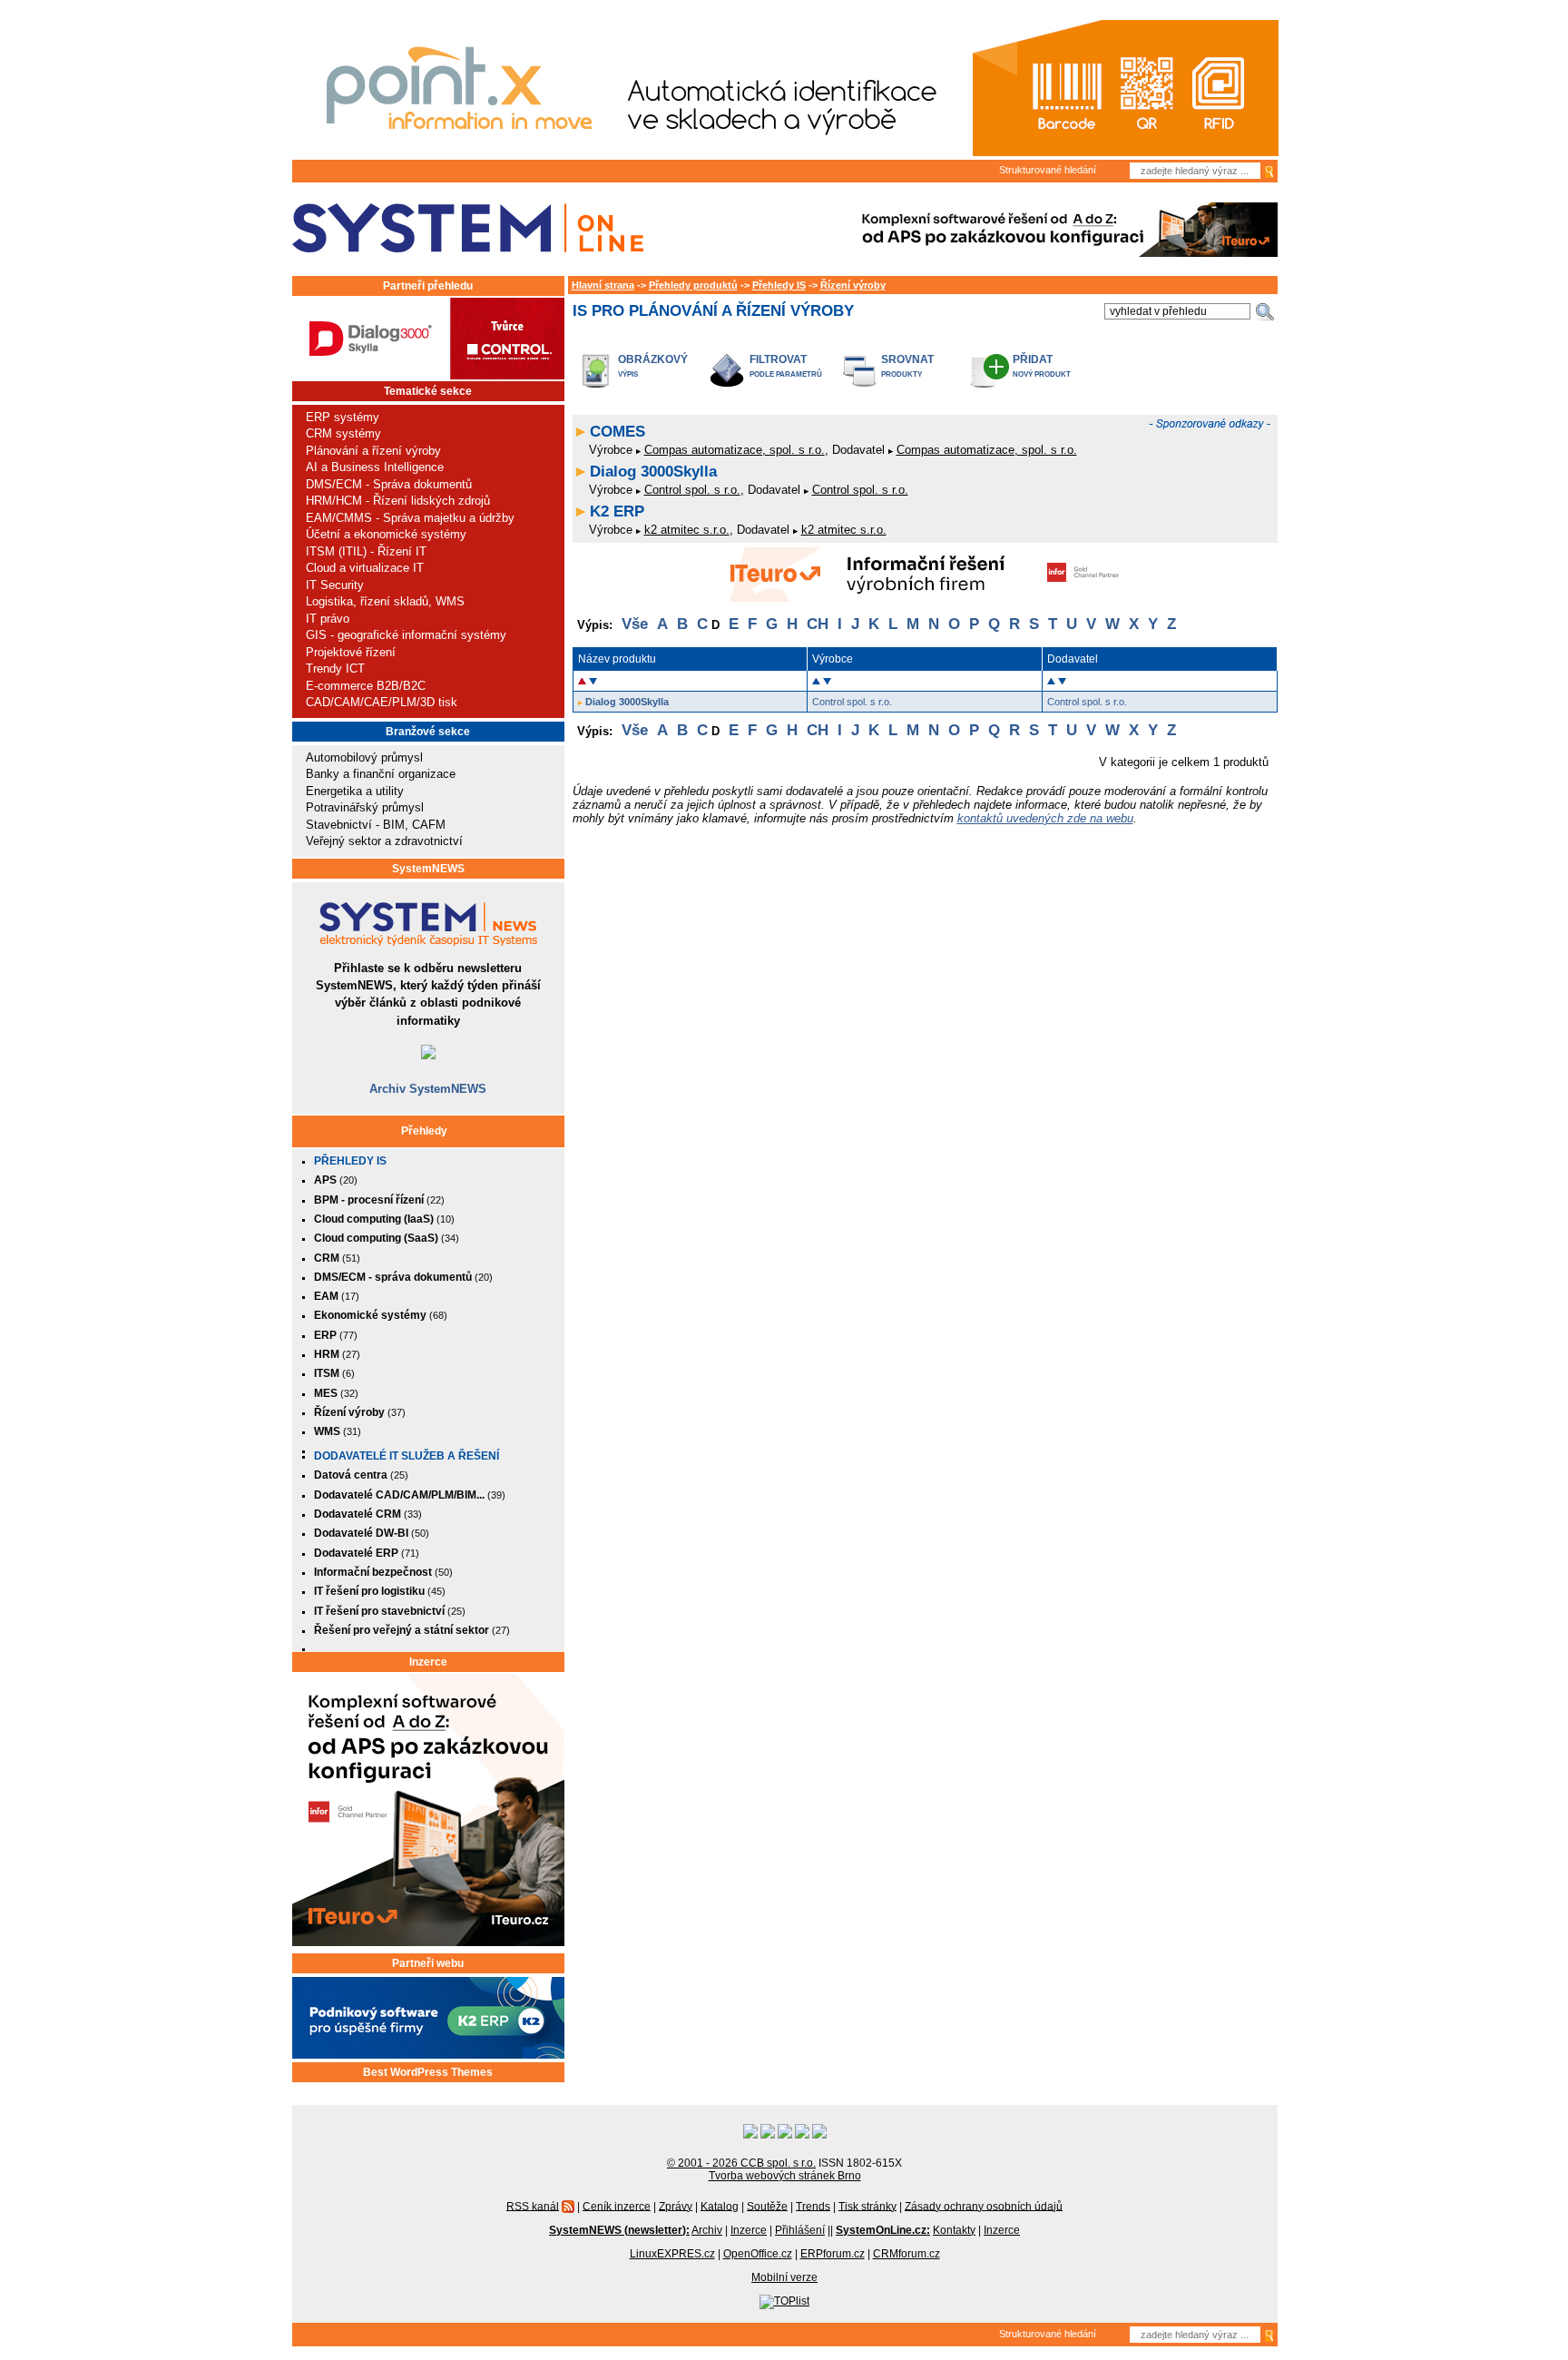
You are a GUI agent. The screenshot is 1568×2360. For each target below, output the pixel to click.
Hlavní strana (603, 285)
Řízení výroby (853, 285)
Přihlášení (800, 2230)
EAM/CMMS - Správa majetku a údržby (410, 518)
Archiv (707, 2230)
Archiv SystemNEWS (428, 1089)
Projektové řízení (351, 652)
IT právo (328, 619)
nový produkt (1042, 374)
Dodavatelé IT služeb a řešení (407, 1456)
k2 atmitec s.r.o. (687, 530)
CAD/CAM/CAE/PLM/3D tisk (382, 702)
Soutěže (767, 2206)
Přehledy (424, 1131)
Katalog (720, 2206)
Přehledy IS (350, 1161)
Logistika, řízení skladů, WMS (385, 601)
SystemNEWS (428, 869)
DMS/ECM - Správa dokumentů (389, 484)
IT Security (335, 585)
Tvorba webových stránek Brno (785, 2176)
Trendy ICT (335, 669)
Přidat (1033, 359)
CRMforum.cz (906, 2254)
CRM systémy (343, 433)
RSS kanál (533, 2206)
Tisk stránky (867, 2206)
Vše (635, 624)
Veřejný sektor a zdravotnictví (384, 841)
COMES (617, 432)
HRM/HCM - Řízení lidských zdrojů (398, 501)
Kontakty (954, 2230)
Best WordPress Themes (428, 2072)
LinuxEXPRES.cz (672, 2254)
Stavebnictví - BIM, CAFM (376, 825)
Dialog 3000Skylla (653, 472)
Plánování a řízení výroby (373, 451)
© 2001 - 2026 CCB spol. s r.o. (741, 2163)
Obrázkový (653, 359)
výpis (628, 374)
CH (818, 624)
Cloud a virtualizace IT (365, 568)
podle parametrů (786, 374)
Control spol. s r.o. (692, 490)
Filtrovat (778, 359)
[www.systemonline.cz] (468, 228)
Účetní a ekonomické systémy (386, 534)
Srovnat (907, 359)
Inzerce (428, 1662)
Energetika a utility (355, 791)
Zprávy (676, 2206)
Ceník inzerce (617, 2206)
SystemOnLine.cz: (883, 2230)
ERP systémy (343, 417)
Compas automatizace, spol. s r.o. (735, 450)
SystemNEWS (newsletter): (619, 2230)
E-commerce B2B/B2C (366, 686)
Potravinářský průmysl (365, 807)
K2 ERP (617, 511)
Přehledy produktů (693, 285)
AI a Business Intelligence (375, 467)
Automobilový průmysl (364, 757)
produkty (902, 374)
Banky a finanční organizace (381, 774)
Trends (813, 2206)
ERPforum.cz (833, 2254)
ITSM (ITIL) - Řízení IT (366, 551)
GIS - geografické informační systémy (406, 635)
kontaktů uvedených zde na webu (1045, 818)
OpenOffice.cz (758, 2254)
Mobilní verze (784, 2277)
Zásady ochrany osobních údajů (984, 2206)
